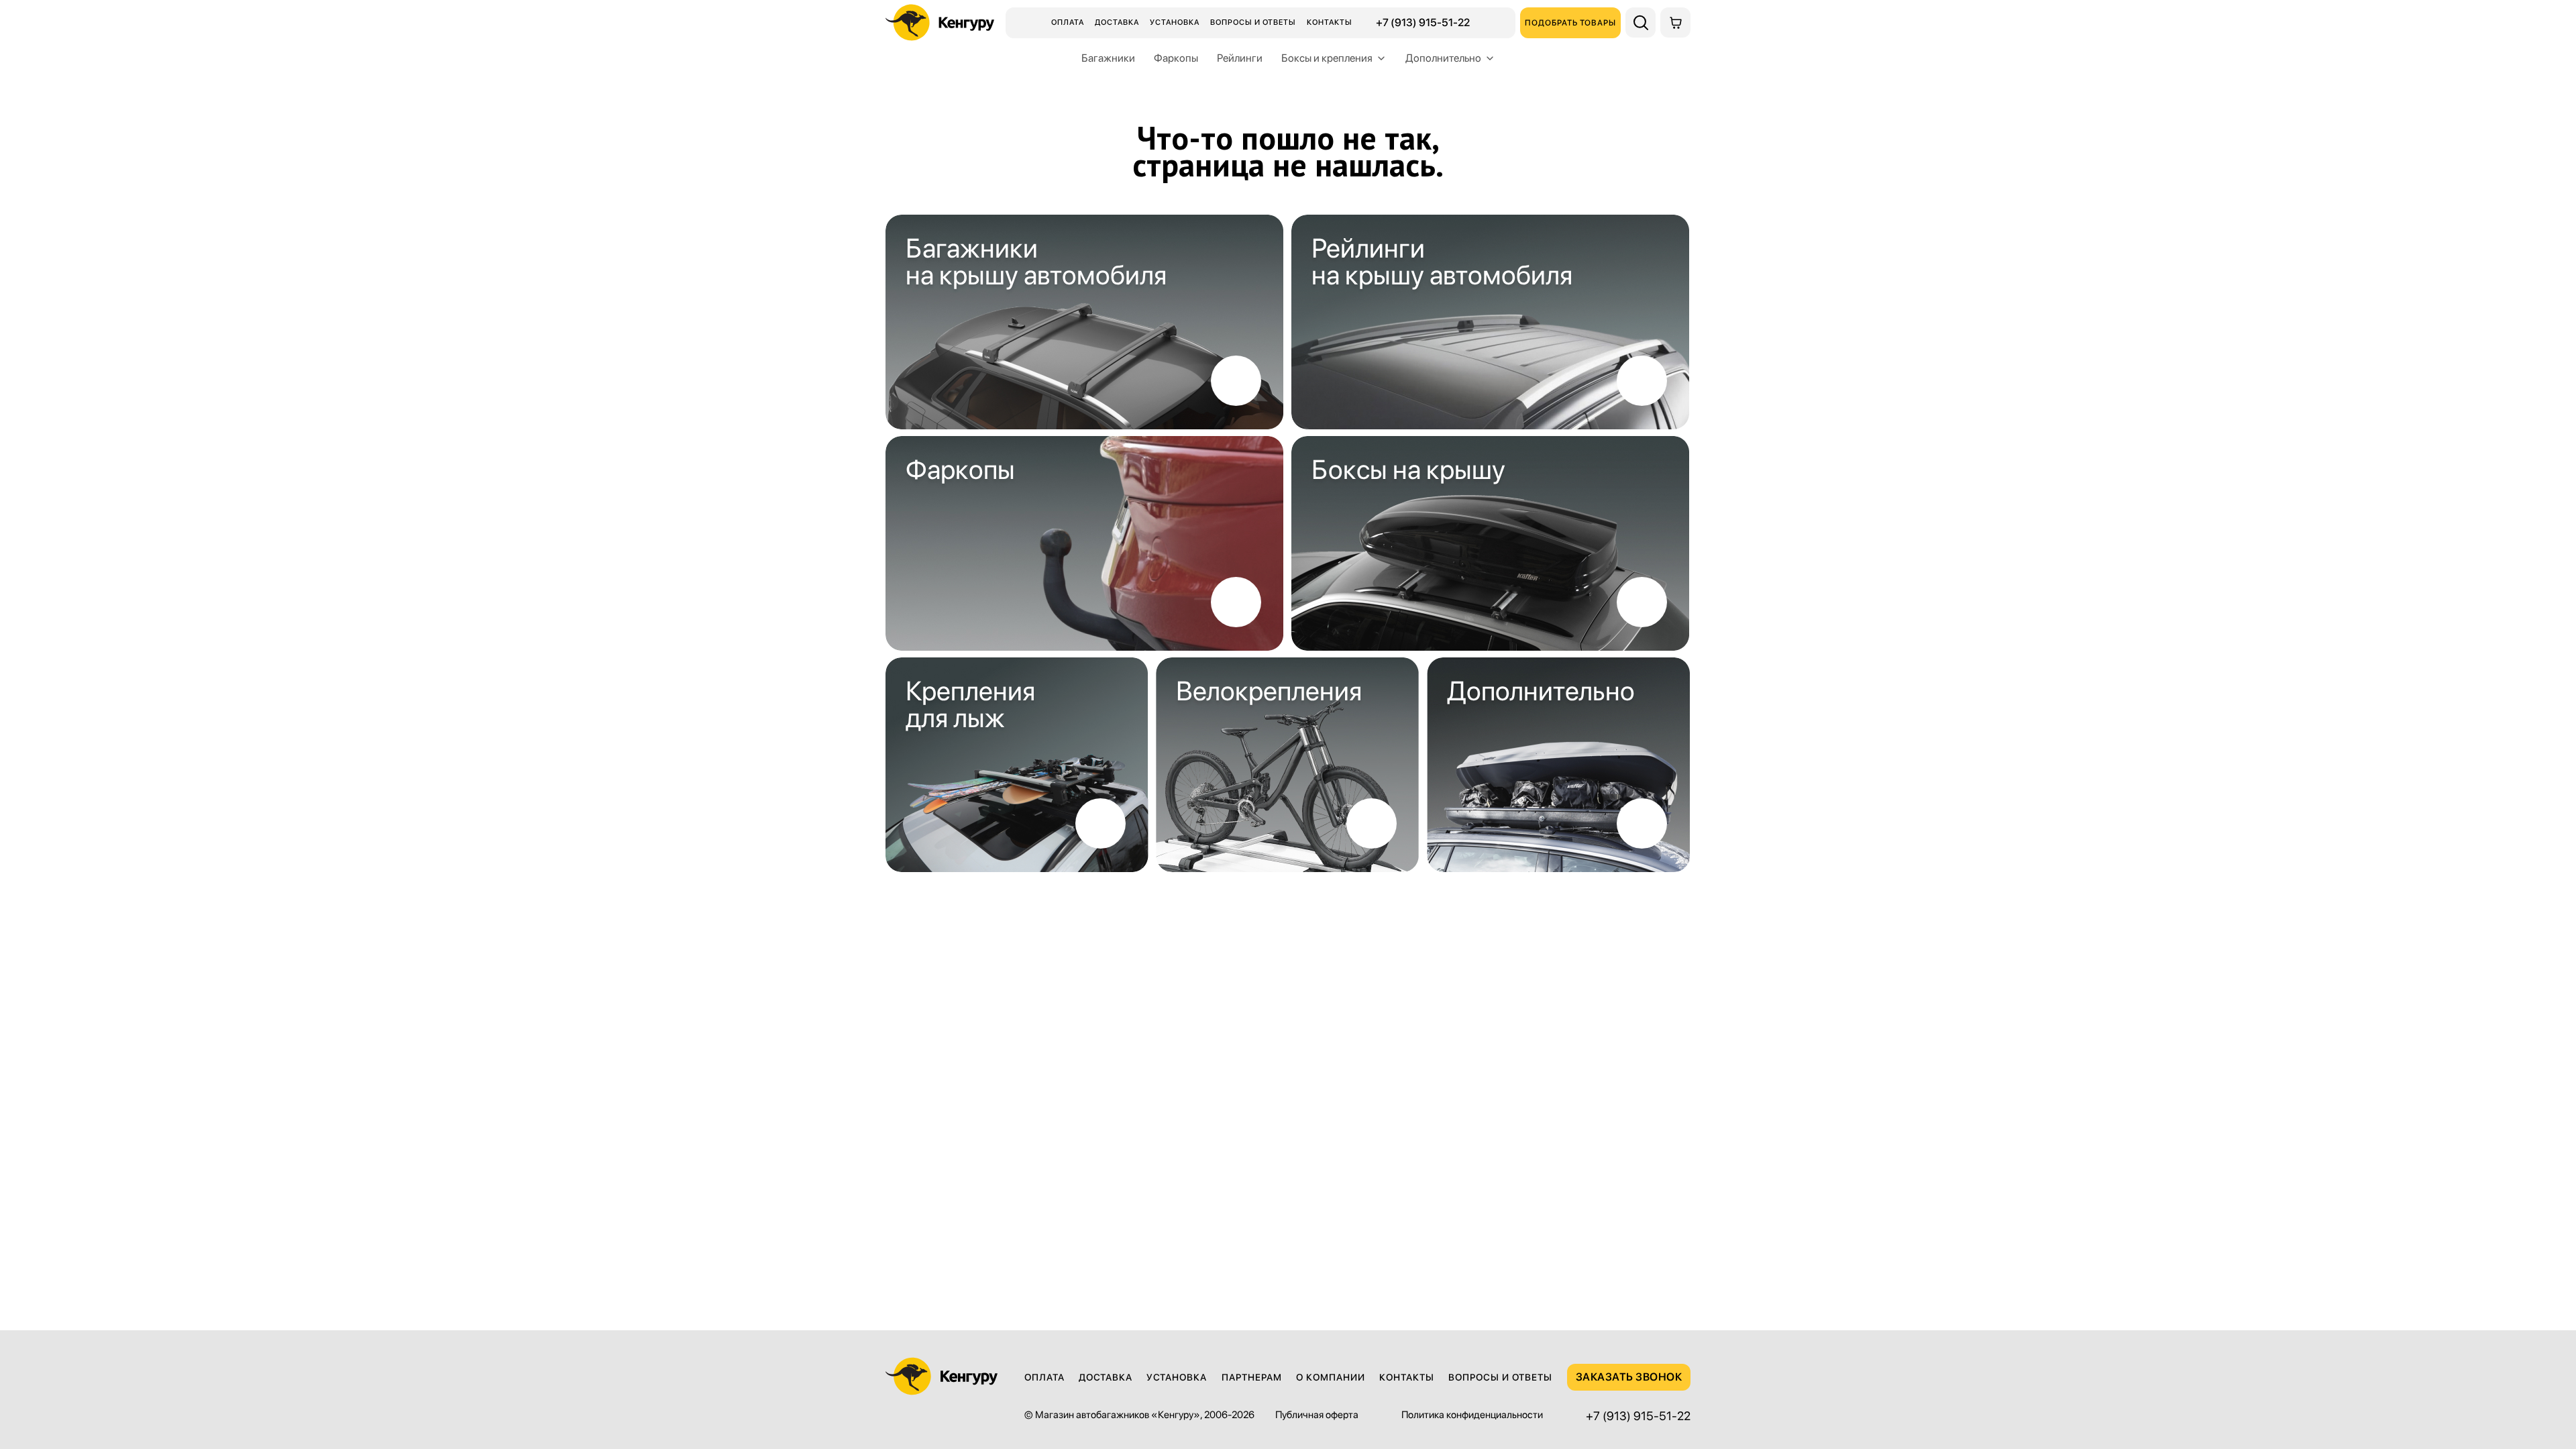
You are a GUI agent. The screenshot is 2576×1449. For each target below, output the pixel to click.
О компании (1331, 1377)
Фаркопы (1176, 58)
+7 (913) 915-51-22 (1423, 23)
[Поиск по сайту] (1641, 22)
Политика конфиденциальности (1472, 1415)
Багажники (1108, 58)
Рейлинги (1240, 58)
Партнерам (1252, 1377)
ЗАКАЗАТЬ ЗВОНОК (1629, 1377)
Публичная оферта (1317, 1415)
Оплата (1068, 22)
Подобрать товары (1570, 23)
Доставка (1117, 22)
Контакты (1330, 22)
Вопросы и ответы (1253, 22)
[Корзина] (1675, 22)
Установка (1175, 22)
